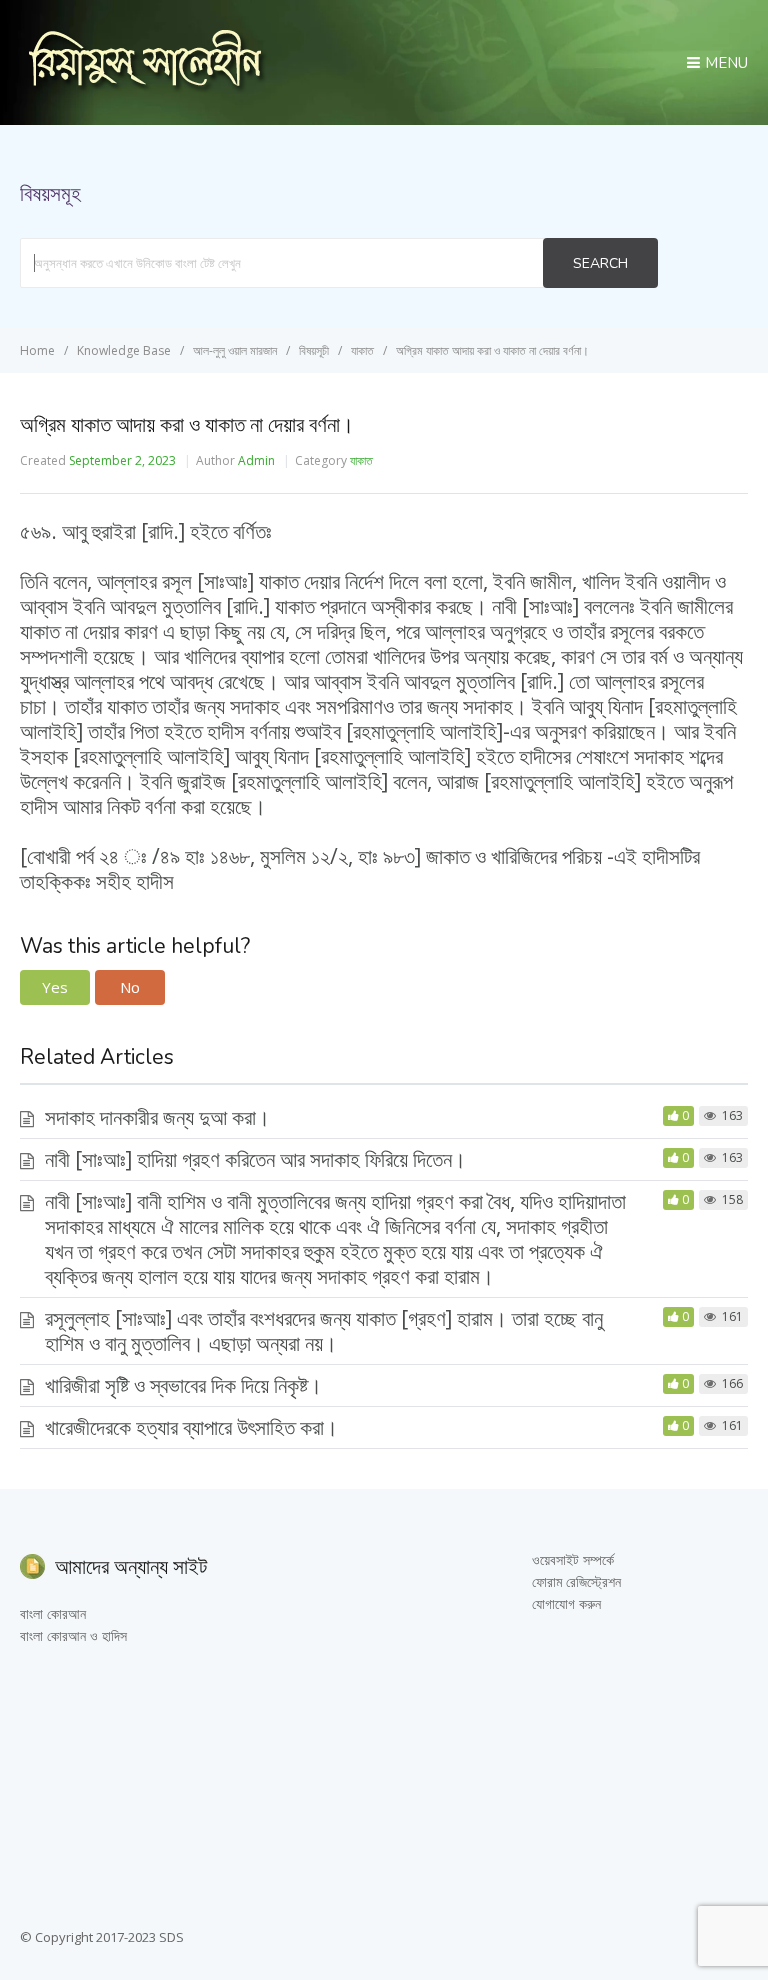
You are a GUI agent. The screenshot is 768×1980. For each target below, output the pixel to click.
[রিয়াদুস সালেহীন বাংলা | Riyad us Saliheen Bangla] (145, 87)
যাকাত (361, 460)
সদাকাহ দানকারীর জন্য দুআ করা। (157, 1117)
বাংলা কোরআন (53, 1613)
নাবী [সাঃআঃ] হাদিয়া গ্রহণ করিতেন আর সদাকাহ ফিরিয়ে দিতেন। (255, 1159)
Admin (256, 460)
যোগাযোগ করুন (566, 1603)
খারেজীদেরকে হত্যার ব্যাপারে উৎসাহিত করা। (191, 1427)
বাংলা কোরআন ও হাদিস (73, 1635)
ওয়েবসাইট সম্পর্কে (573, 1559)
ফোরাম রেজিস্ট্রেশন (576, 1581)
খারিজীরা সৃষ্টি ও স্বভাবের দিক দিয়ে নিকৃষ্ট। (183, 1385)
